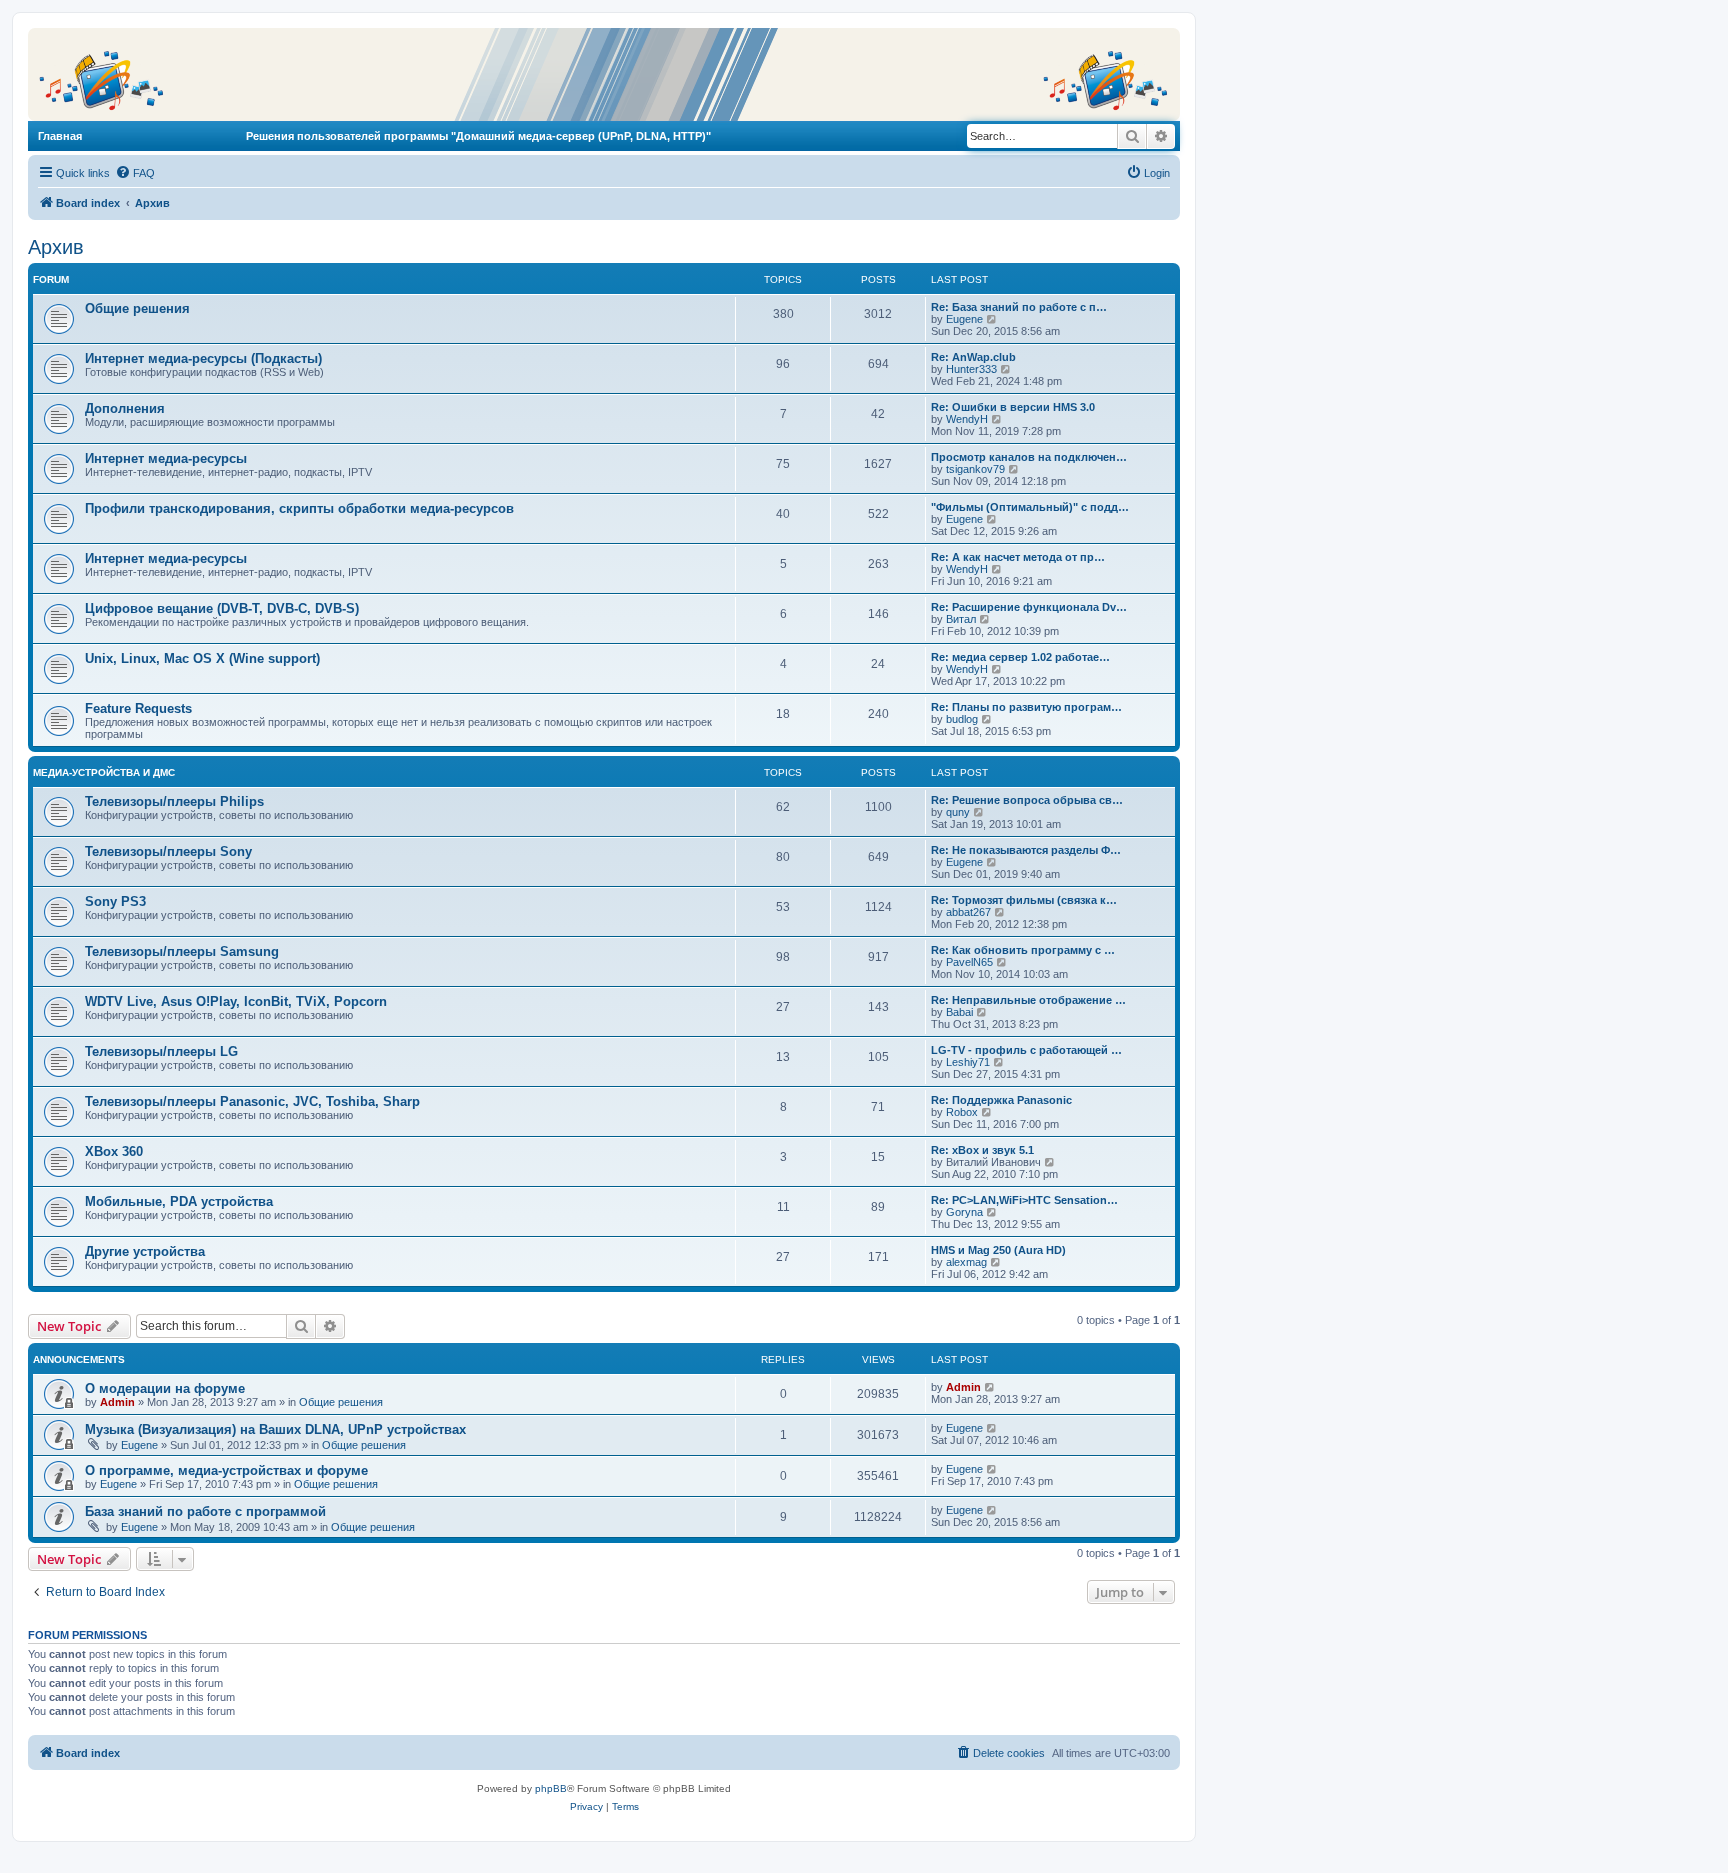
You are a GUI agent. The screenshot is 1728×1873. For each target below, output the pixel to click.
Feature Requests (138, 708)
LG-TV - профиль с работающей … (1026, 1050)
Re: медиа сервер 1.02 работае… (1020, 657)
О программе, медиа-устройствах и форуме (226, 1470)
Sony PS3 (115, 901)
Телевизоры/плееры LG (161, 1051)
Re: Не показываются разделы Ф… (1026, 850)
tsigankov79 (975, 469)
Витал (961, 619)
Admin (117, 1402)
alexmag (966, 1262)
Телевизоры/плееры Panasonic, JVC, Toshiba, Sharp (252, 1101)
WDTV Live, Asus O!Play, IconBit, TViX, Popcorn (236, 1001)
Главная (60, 136)
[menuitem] (135, 173)
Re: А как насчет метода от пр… (1018, 557)
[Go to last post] (990, 1387)
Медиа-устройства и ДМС (104, 772)
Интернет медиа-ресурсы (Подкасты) (203, 358)
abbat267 (968, 912)
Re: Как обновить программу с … (1023, 950)
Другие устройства (145, 1251)
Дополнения (125, 408)
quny (958, 812)
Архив (56, 247)
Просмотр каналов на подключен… (1029, 457)
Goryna (964, 1212)
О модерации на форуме (165, 1388)
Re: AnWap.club (973, 357)
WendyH (967, 419)
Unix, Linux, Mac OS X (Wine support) (202, 658)
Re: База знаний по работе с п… (1019, 307)
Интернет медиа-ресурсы (166, 458)
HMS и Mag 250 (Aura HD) (998, 1250)
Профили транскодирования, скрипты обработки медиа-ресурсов (299, 508)
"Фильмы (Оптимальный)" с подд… (1030, 507)
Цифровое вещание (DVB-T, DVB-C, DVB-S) (222, 608)
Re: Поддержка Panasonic (1001, 1100)
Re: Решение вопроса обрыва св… (1027, 800)
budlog (962, 719)
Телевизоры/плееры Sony (168, 851)
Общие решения (137, 308)
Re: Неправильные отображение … (1028, 1000)
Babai (959, 1012)
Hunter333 (971, 369)
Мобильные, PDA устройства (179, 1201)
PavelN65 (969, 962)
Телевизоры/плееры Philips (174, 801)
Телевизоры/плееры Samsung (182, 951)
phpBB (551, 1788)
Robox (962, 1112)
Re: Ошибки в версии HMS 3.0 (1013, 407)
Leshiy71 (968, 1062)
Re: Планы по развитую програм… (1026, 707)
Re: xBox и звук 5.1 (982, 1150)
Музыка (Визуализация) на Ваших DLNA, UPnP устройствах (275, 1429)
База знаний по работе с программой (205, 1511)
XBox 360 (114, 1151)
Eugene (964, 319)
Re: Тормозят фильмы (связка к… (1024, 900)
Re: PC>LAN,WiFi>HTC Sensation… (1024, 1200)
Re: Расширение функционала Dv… (1029, 607)
